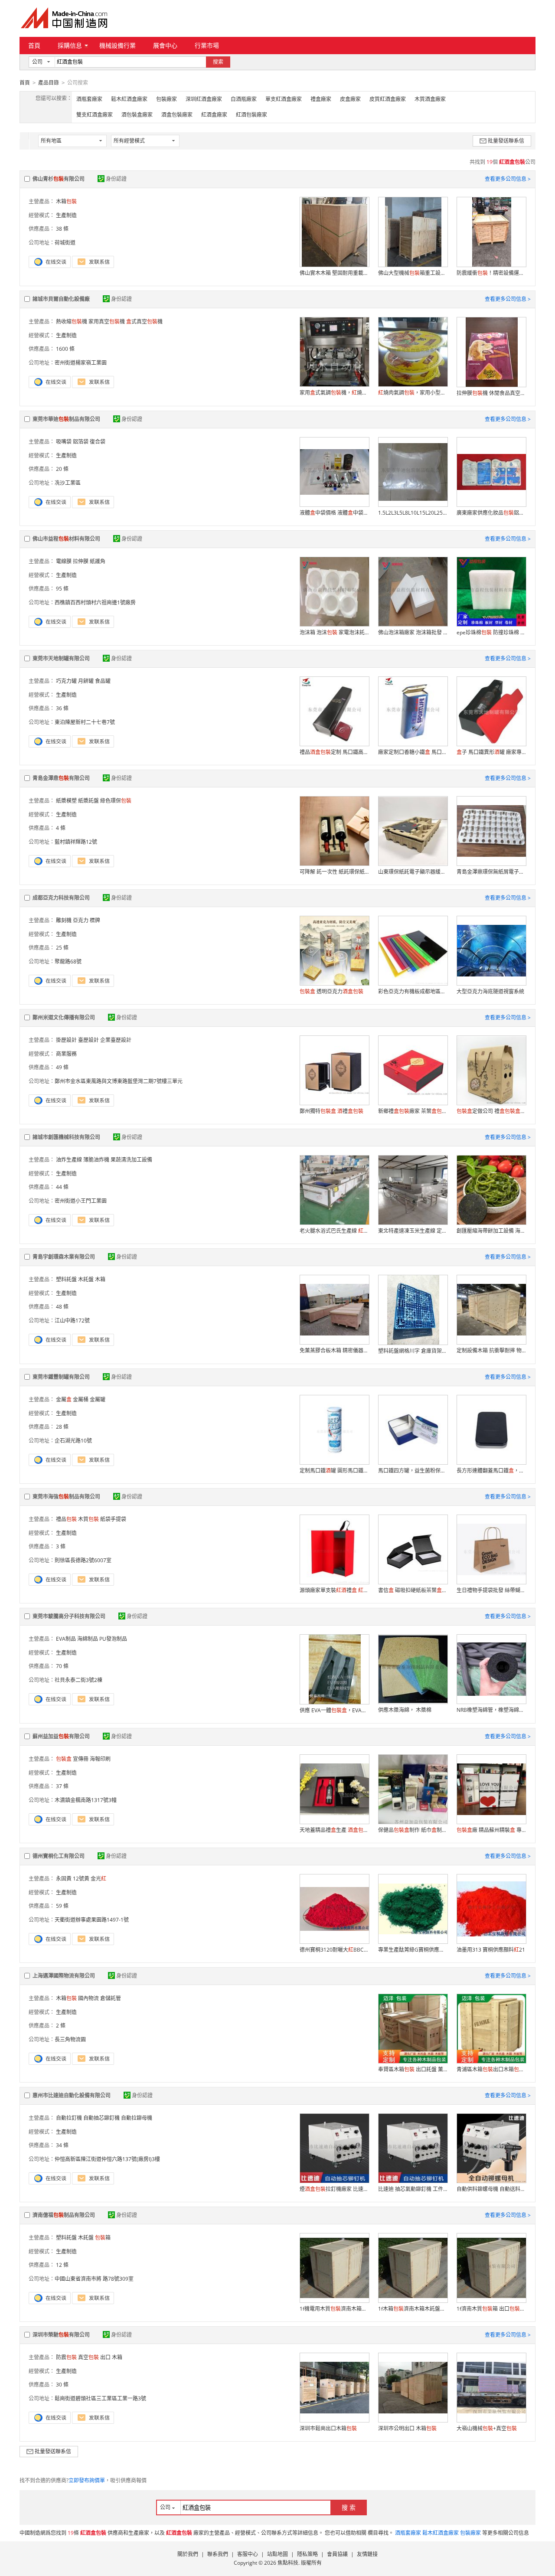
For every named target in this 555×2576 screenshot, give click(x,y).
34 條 (62, 2145)
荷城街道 (65, 243)
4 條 (61, 828)
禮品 (66, 1519)
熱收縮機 (72, 322)
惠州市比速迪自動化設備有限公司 (72, 2095)
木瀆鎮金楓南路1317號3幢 (86, 1800)
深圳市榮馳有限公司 (61, 2335)
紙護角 (98, 561)
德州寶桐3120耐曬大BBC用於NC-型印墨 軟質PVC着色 (334, 1950)
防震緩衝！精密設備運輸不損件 (491, 273)
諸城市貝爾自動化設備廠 (61, 299)
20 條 (62, 469)
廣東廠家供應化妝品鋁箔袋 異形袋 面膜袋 (491, 513)
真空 (88, 2357)
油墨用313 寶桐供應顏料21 (491, 1950)
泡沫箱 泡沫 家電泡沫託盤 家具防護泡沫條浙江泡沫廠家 (334, 632)
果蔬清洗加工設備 (131, 1160)
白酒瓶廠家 (244, 99)
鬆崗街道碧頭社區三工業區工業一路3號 (100, 2398)
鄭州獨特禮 (331, 1111)
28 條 (62, 1427)
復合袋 (98, 442)
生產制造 (66, 215)
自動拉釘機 (69, 2118)
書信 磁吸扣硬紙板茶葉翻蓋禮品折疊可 (413, 1590)
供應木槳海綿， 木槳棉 (405, 1710)
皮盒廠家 (350, 99)
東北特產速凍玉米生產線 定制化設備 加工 (413, 1231)
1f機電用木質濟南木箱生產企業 (334, 2309)
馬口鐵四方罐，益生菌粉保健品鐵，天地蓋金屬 (413, 1471)
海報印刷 (100, 1759)
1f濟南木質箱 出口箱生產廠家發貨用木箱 (491, 2309)
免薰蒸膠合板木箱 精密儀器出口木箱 (334, 1350)
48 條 (62, 1307)
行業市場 (207, 45)
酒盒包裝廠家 (177, 115)
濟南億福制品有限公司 (64, 2215)
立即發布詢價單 (87, 2480)
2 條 (61, 2026)
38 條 (62, 229)
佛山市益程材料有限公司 (66, 539)
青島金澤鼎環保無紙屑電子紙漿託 (491, 872)
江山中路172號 (72, 1321)
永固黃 (64, 1879)
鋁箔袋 (81, 442)
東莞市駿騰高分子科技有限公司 (69, 1616)
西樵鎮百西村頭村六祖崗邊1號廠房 (95, 602)
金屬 (64, 1399)
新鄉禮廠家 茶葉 (413, 1111)
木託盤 (86, 1279)
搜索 (218, 62)
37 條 (62, 1786)
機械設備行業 (118, 45)
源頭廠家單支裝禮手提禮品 (334, 1590)
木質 (88, 1519)
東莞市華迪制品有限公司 (66, 419)
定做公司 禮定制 (491, 1111)
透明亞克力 (331, 991)
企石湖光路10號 (73, 1441)
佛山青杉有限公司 (59, 179)
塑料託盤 (66, 1279)
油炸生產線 (69, 1160)
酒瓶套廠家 (89, 99)
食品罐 (103, 681)
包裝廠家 (166, 99)
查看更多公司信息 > (508, 179)
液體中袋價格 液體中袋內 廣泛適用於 (334, 513)
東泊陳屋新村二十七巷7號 (85, 722)
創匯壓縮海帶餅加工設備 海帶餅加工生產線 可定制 (491, 1231)
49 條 (62, 1067)
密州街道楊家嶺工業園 (81, 363)
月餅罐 (86, 681)
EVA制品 (66, 1639)
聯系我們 (218, 2554)
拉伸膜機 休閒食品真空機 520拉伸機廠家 (491, 393)
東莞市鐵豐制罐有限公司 (61, 1377)
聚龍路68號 (68, 962)
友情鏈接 (367, 2554)
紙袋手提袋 (113, 1519)
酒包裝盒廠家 (137, 115)
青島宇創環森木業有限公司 (64, 1257)
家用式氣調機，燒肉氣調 (334, 393)
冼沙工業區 (68, 483)
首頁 (34, 45)
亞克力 (81, 920)
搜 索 (349, 2507)
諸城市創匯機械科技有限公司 (66, 1137)
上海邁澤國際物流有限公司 (64, 1976)
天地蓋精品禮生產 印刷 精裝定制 (334, 1830)
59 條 (62, 1906)
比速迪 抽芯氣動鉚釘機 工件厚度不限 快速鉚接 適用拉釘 (413, 2189)
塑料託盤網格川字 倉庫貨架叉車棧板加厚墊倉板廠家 (413, 1351)
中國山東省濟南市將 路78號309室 (94, 2279)
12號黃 (81, 1879)
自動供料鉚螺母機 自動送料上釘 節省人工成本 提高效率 (491, 2189)
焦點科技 (288, 2563)
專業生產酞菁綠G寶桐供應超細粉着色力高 (413, 1950)
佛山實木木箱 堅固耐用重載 (334, 273)
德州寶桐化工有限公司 (59, 1856)
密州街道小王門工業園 (81, 1201)
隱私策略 (307, 2554)
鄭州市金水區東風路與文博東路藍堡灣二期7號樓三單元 (119, 1081)
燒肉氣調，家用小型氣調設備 (413, 393)
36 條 (62, 708)
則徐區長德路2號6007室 (83, 1560)
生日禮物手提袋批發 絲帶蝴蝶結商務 (491, 1590)
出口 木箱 (111, 2357)
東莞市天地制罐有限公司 (61, 658)
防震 (66, 2357)
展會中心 (165, 45)
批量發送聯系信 (506, 141)
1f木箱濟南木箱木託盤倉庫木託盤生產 (413, 2309)
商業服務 (66, 1054)
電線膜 (64, 561)
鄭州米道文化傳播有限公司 (64, 1017)
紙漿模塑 (66, 801)
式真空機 (144, 322)
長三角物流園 (70, 2039)
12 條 (62, 2265)
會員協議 (337, 2554)
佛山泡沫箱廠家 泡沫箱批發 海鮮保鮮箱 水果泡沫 (413, 632)
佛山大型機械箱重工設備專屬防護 (413, 273)
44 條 (62, 1187)
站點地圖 (277, 2554)
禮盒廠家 (321, 99)
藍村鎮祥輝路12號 (76, 842)
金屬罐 (98, 1399)
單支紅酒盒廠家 (284, 99)
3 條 (61, 1546)
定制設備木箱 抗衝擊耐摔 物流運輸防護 (491, 1350)
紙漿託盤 (88, 801)
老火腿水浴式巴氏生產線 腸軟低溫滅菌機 (334, 1231)
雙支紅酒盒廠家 (95, 115)
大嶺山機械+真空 (487, 2428)
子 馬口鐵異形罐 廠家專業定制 (491, 752)
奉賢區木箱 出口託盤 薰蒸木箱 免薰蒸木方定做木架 (413, 2069)
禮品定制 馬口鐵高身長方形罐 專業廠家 (334, 752)
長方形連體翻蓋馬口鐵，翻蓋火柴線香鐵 (491, 1471)
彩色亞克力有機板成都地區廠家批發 (413, 991)
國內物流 (88, 1998)
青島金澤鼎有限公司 (61, 778)
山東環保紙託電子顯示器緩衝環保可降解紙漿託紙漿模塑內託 (413, 872)
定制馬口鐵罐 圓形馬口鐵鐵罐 (334, 1471)
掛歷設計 (66, 1040)
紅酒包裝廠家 (251, 115)
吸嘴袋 (64, 442)
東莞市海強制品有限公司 (66, 1497)
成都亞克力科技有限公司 (61, 898)
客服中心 (248, 2554)
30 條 (62, 2385)
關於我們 (188, 2554)
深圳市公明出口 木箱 (407, 2428)
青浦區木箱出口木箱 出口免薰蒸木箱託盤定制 (491, 2069)
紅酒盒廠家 (214, 115)
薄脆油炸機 (96, 1160)
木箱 (66, 201)
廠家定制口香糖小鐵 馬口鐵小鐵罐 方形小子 (413, 752)
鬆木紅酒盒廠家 (129, 99)
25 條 (62, 948)
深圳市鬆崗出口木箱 (328, 2428)
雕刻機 (64, 920)
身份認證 (116, 179)
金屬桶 (81, 1399)
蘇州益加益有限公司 (61, 1736)
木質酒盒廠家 (430, 99)
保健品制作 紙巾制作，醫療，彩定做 (413, 1830)
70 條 (62, 1666)
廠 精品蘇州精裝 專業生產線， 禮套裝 (491, 1830)
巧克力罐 (66, 681)
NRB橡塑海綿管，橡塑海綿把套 (491, 1710)
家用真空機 (107, 322)
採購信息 (70, 45)
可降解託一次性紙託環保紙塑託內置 (334, 872)
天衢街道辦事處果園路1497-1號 (92, 1920)
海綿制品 (88, 1639)
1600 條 (65, 349)
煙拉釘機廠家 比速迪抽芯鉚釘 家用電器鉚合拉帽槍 (334, 2189)
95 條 (62, 589)
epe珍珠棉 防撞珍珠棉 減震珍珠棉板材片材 (491, 632)
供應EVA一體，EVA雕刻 (334, 1710)
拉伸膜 (81, 561)
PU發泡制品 (113, 1639)
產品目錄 (49, 83)
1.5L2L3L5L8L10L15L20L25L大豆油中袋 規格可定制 (413, 513)
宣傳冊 (81, 1759)
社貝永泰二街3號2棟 (78, 1680)
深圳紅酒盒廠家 (204, 99)
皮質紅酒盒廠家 (388, 99)
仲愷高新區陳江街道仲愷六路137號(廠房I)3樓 (107, 2159)
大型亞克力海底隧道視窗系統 (490, 991)
